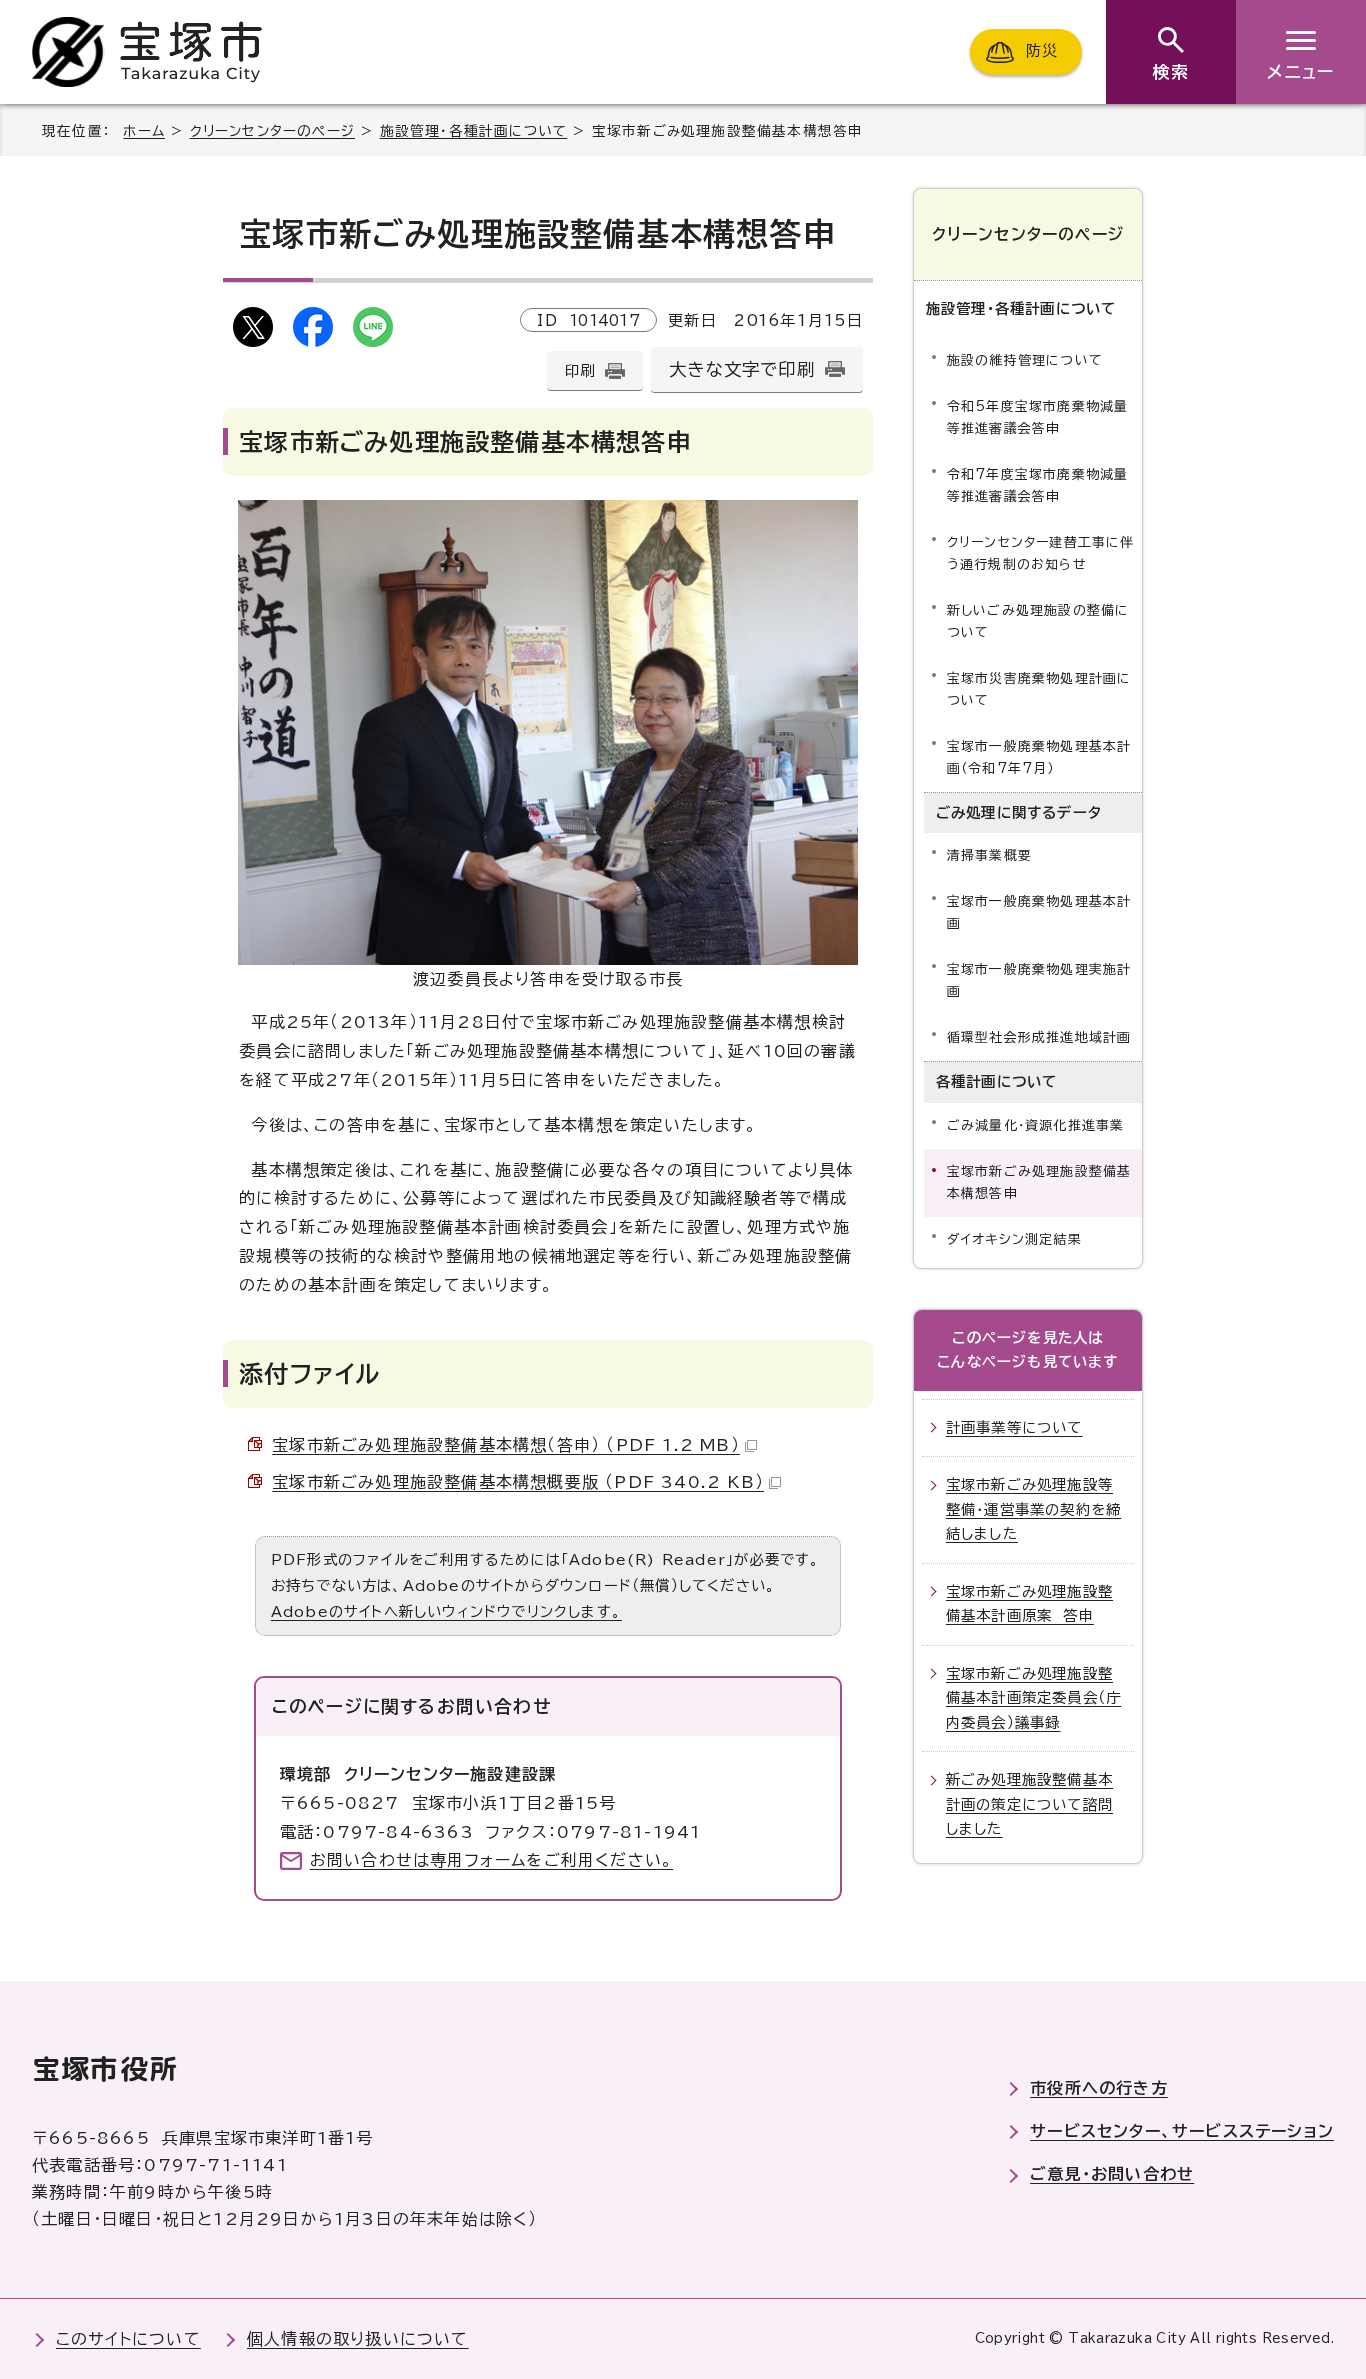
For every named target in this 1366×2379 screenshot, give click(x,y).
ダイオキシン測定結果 (1014, 1239)
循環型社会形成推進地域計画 (1039, 1037)
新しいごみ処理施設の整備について (1038, 621)
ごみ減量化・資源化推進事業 (1036, 1125)
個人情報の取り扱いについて (358, 2339)
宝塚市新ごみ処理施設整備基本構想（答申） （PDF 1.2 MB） (506, 1445)
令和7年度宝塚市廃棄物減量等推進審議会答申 (1038, 485)
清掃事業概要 (989, 855)
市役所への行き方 (1099, 2088)
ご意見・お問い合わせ (1112, 2174)
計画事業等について (1014, 1427)
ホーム (144, 131)
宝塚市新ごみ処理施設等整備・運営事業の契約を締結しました (1033, 1509)
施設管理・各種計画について (474, 131)
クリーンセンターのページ (272, 131)
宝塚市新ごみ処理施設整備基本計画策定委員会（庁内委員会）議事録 (1033, 1698)
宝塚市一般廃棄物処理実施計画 (1039, 980)
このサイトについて (128, 2339)
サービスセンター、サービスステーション (1182, 2131)
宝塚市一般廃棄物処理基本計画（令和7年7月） (1039, 757)
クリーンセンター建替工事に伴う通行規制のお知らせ (1041, 553)
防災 (1042, 51)
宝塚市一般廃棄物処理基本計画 (1039, 912)
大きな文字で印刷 (742, 369)
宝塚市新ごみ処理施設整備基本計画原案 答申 (1029, 1603)
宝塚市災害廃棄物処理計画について (1039, 689)
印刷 (580, 370)
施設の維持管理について (1025, 360)
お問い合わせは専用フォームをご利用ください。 (491, 1860)
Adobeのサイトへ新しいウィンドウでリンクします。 (446, 1611)
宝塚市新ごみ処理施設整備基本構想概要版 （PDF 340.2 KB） (518, 1482)
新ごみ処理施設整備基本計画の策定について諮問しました (1029, 1804)
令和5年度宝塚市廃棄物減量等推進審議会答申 (1038, 417)
